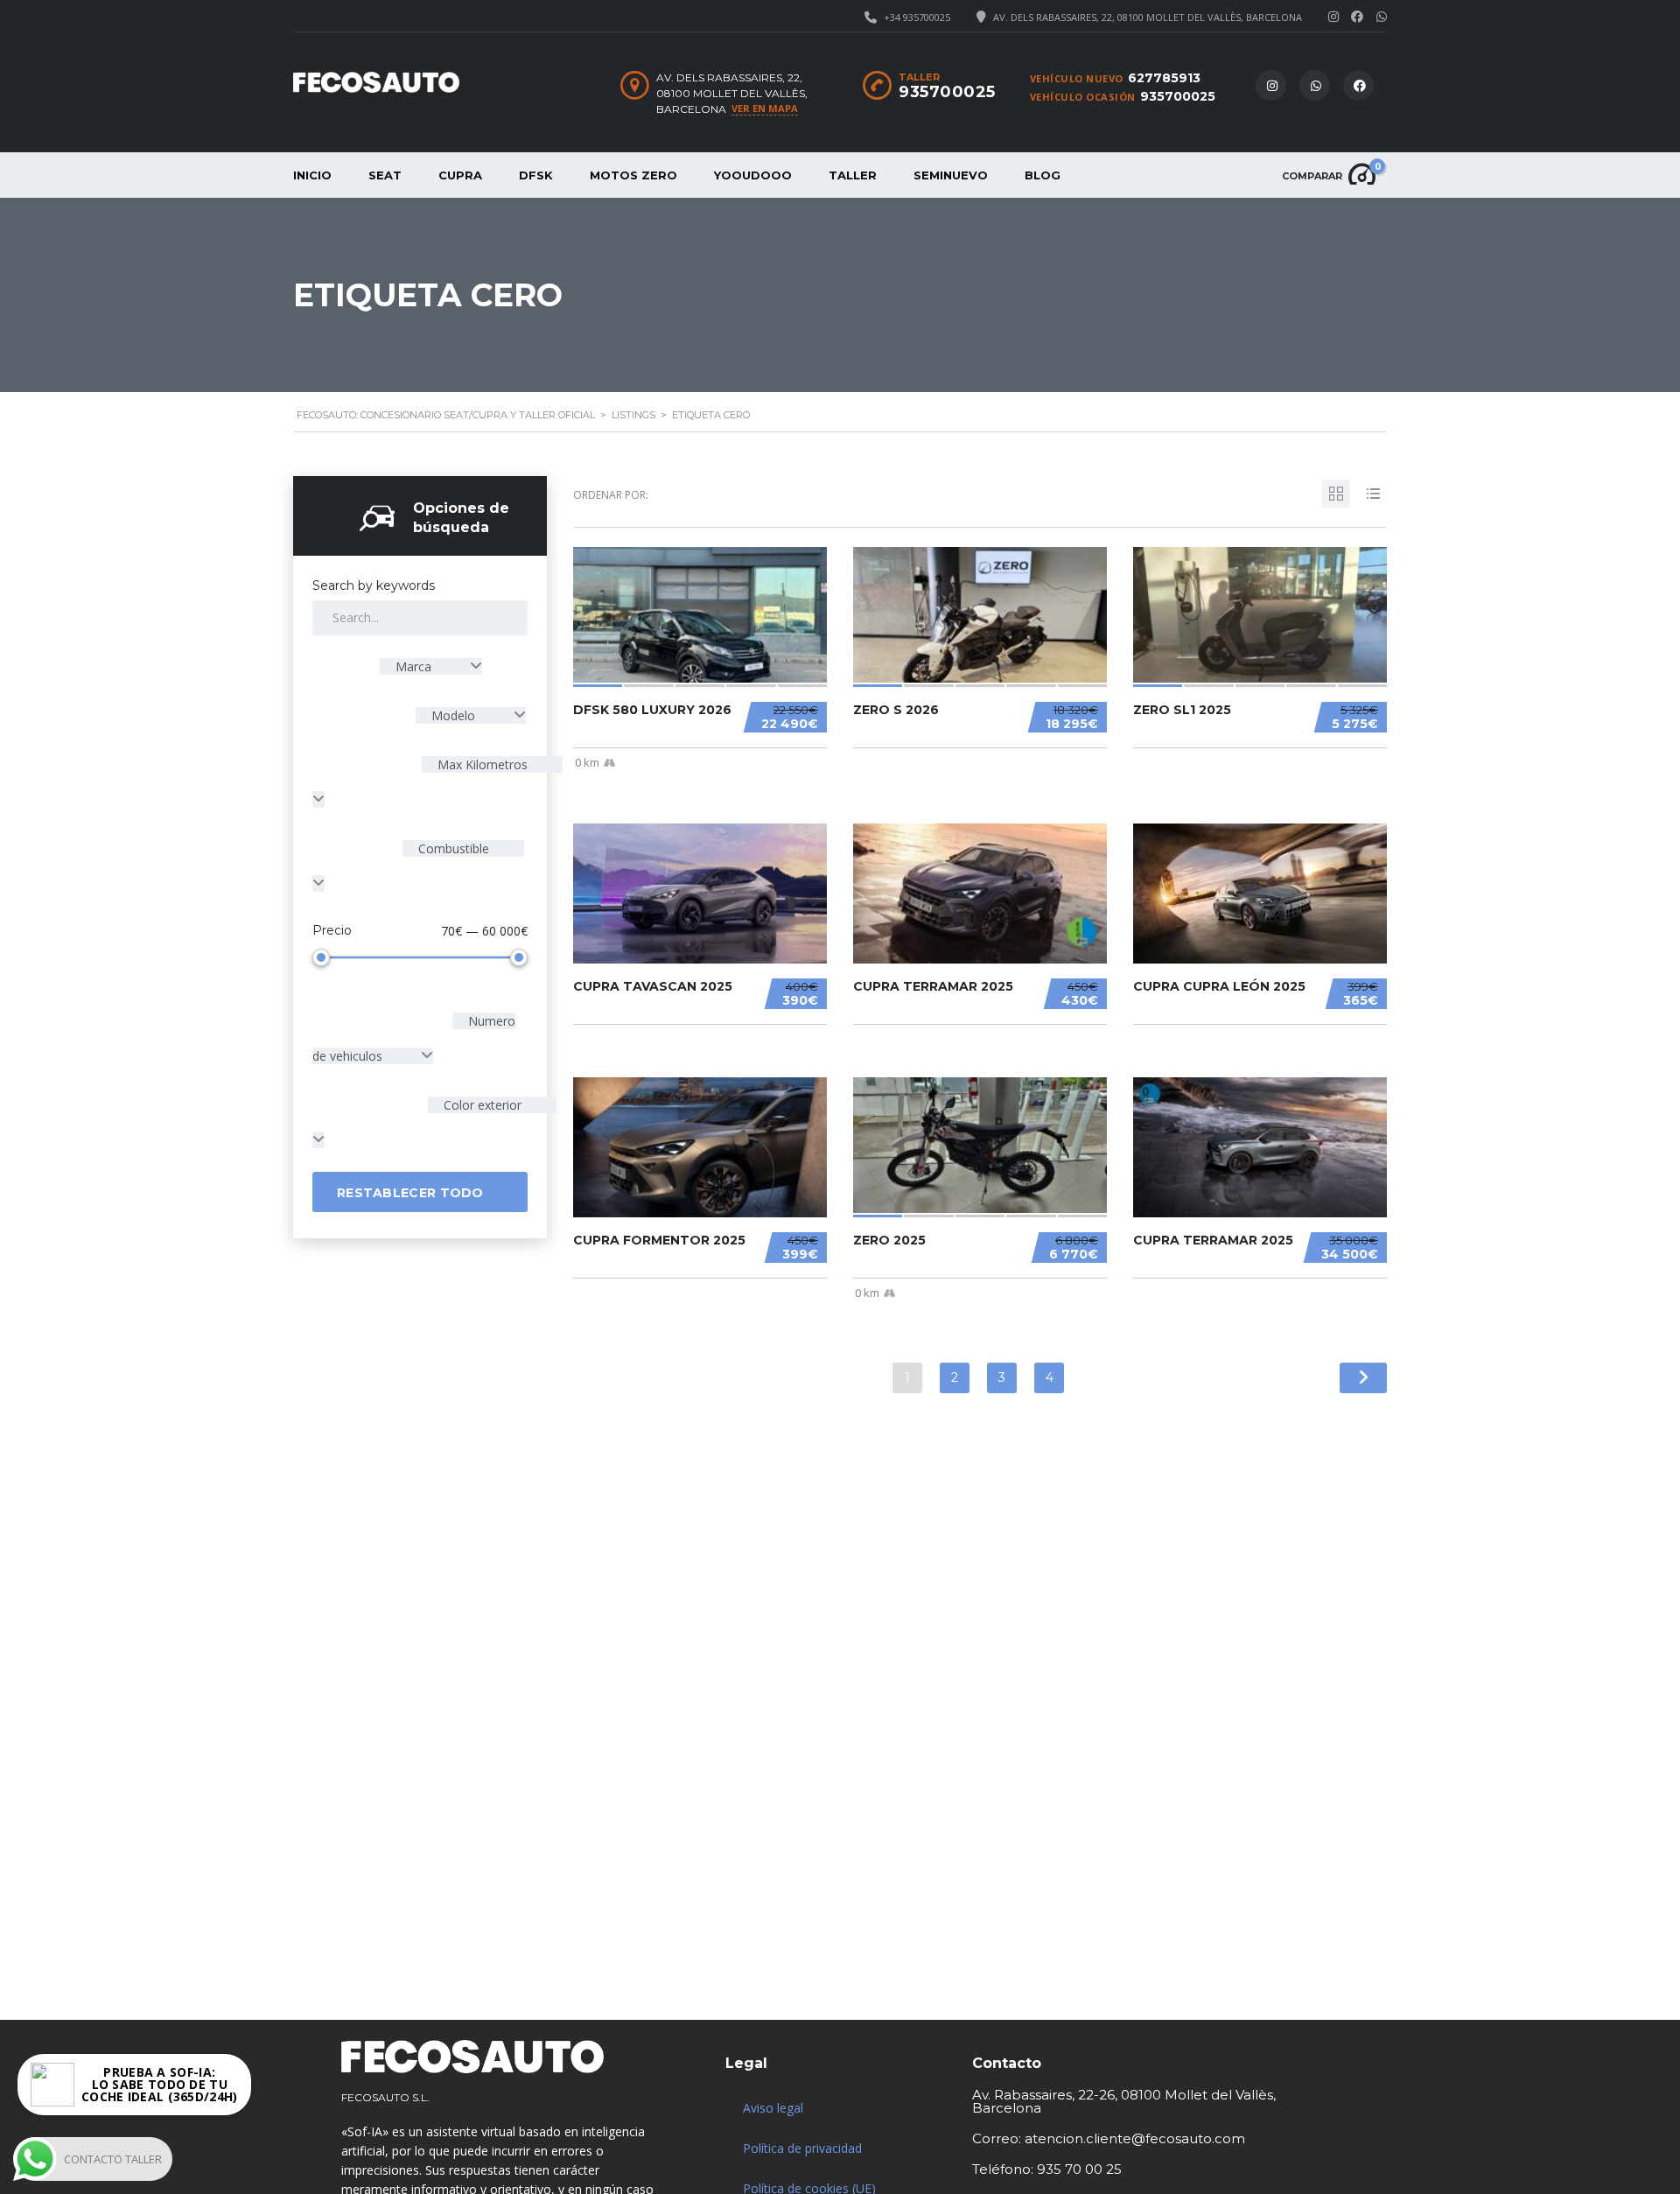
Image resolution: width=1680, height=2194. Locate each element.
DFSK (536, 175)
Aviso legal (773, 2108)
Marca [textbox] (413, 666)
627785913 (1164, 78)
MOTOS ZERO (633, 175)
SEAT (385, 175)
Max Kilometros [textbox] (481, 764)
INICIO (312, 175)
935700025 (1178, 96)
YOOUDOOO (753, 175)
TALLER (853, 175)
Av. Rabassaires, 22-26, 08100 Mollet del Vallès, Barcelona (1124, 2101)
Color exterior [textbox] (481, 1105)
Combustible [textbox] (452, 848)
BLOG (1043, 175)
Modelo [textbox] (453, 715)
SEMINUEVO (951, 175)
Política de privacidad (802, 2148)
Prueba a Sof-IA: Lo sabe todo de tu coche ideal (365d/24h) (160, 2079)
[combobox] (431, 666)
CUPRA (460, 175)
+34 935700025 (917, 17)
